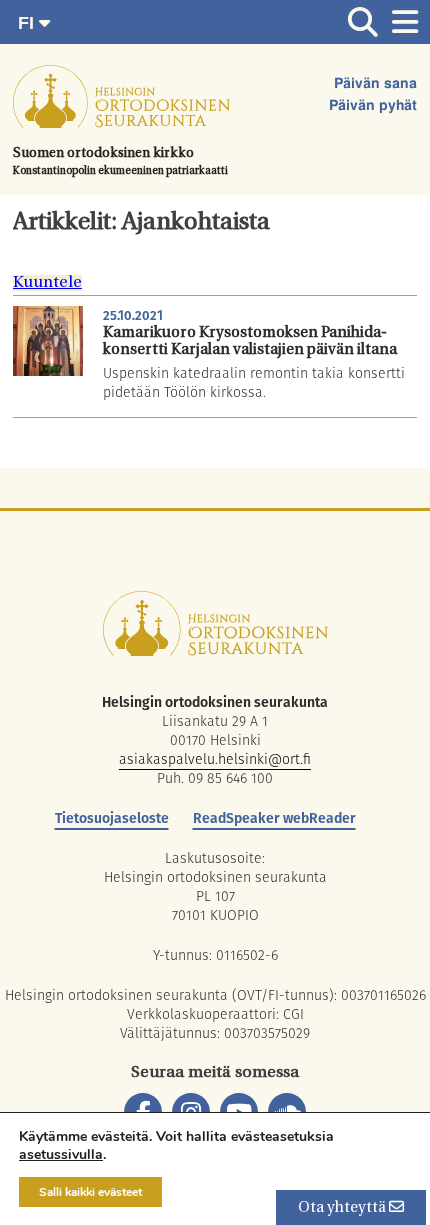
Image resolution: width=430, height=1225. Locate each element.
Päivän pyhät (373, 106)
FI (28, 23)
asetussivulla (61, 1155)
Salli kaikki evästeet (90, 1192)
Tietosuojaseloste (112, 818)
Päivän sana (375, 84)
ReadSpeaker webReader (274, 818)
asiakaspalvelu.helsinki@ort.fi (215, 759)
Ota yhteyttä (343, 1208)
